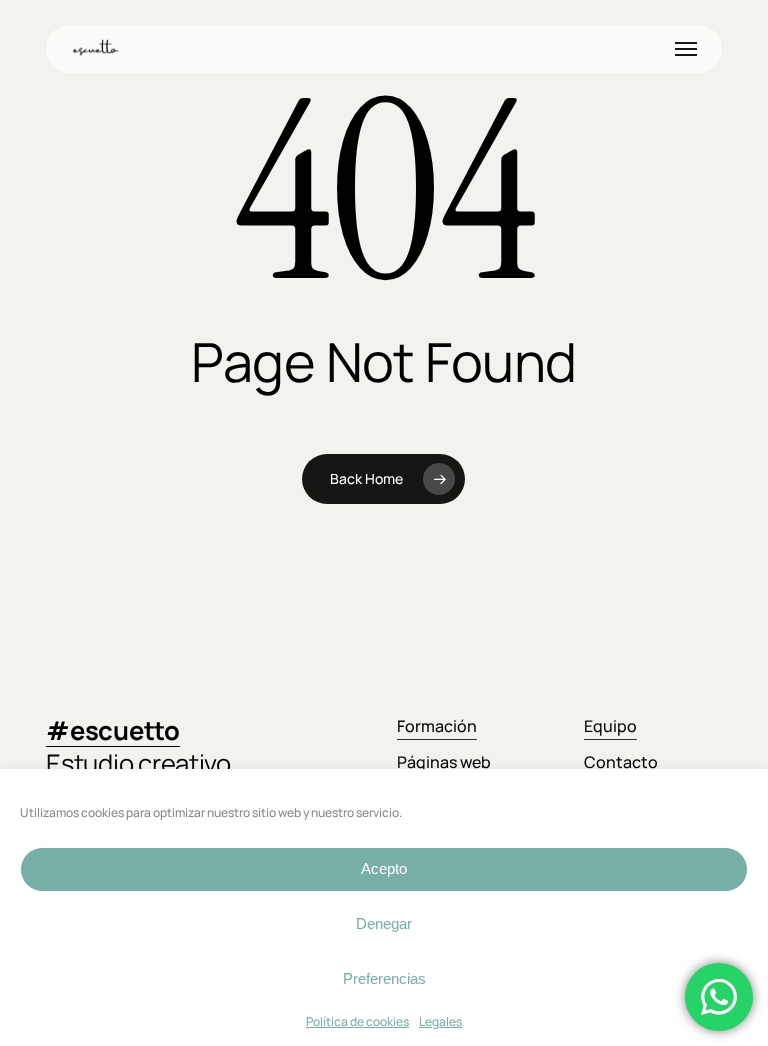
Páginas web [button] (444, 762)
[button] (686, 49)
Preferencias (384, 978)
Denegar (384, 923)
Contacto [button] (621, 762)
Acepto (384, 868)
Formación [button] (437, 726)
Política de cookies (357, 1021)
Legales (440, 1021)
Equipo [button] (610, 726)
